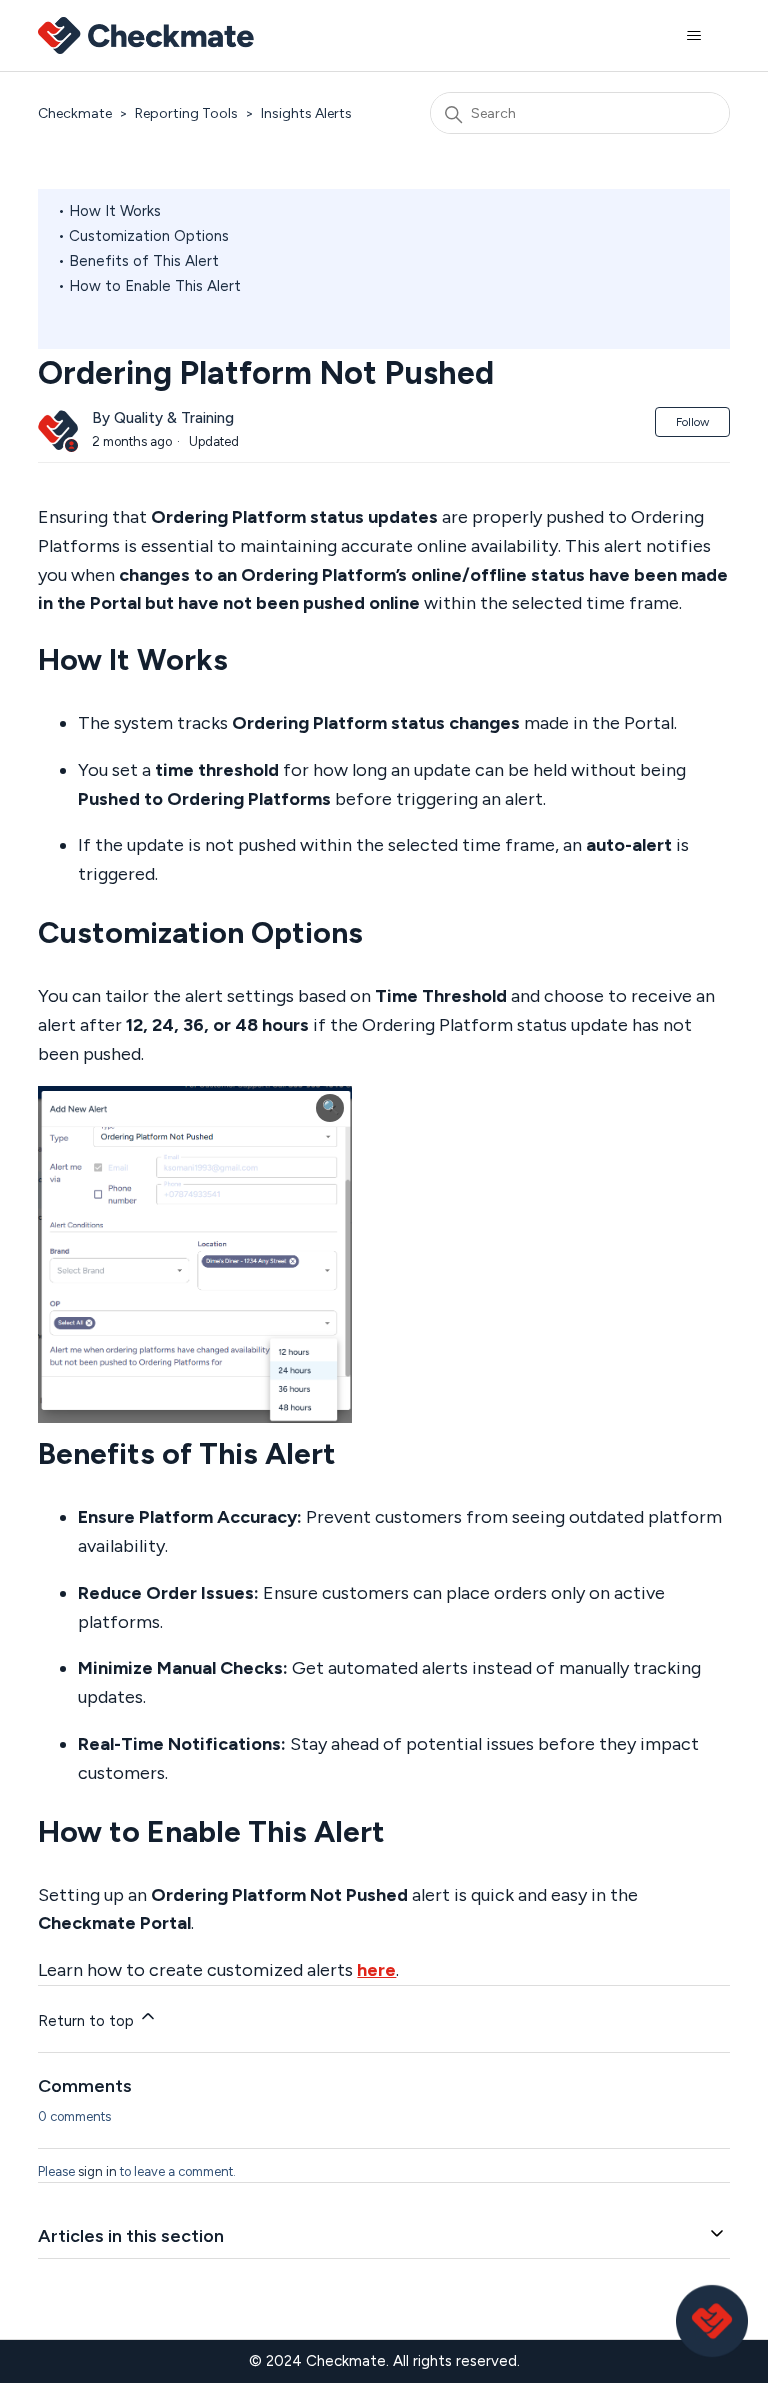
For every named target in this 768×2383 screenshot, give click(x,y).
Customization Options (149, 236)
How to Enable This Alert (155, 286)
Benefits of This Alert (144, 261)
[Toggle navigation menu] (694, 36)
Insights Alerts (306, 113)
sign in (97, 2171)
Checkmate (75, 113)
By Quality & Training (163, 418)
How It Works (115, 211)
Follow (692, 422)
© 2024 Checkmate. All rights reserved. (384, 2361)
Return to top (88, 2021)
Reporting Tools (186, 113)
